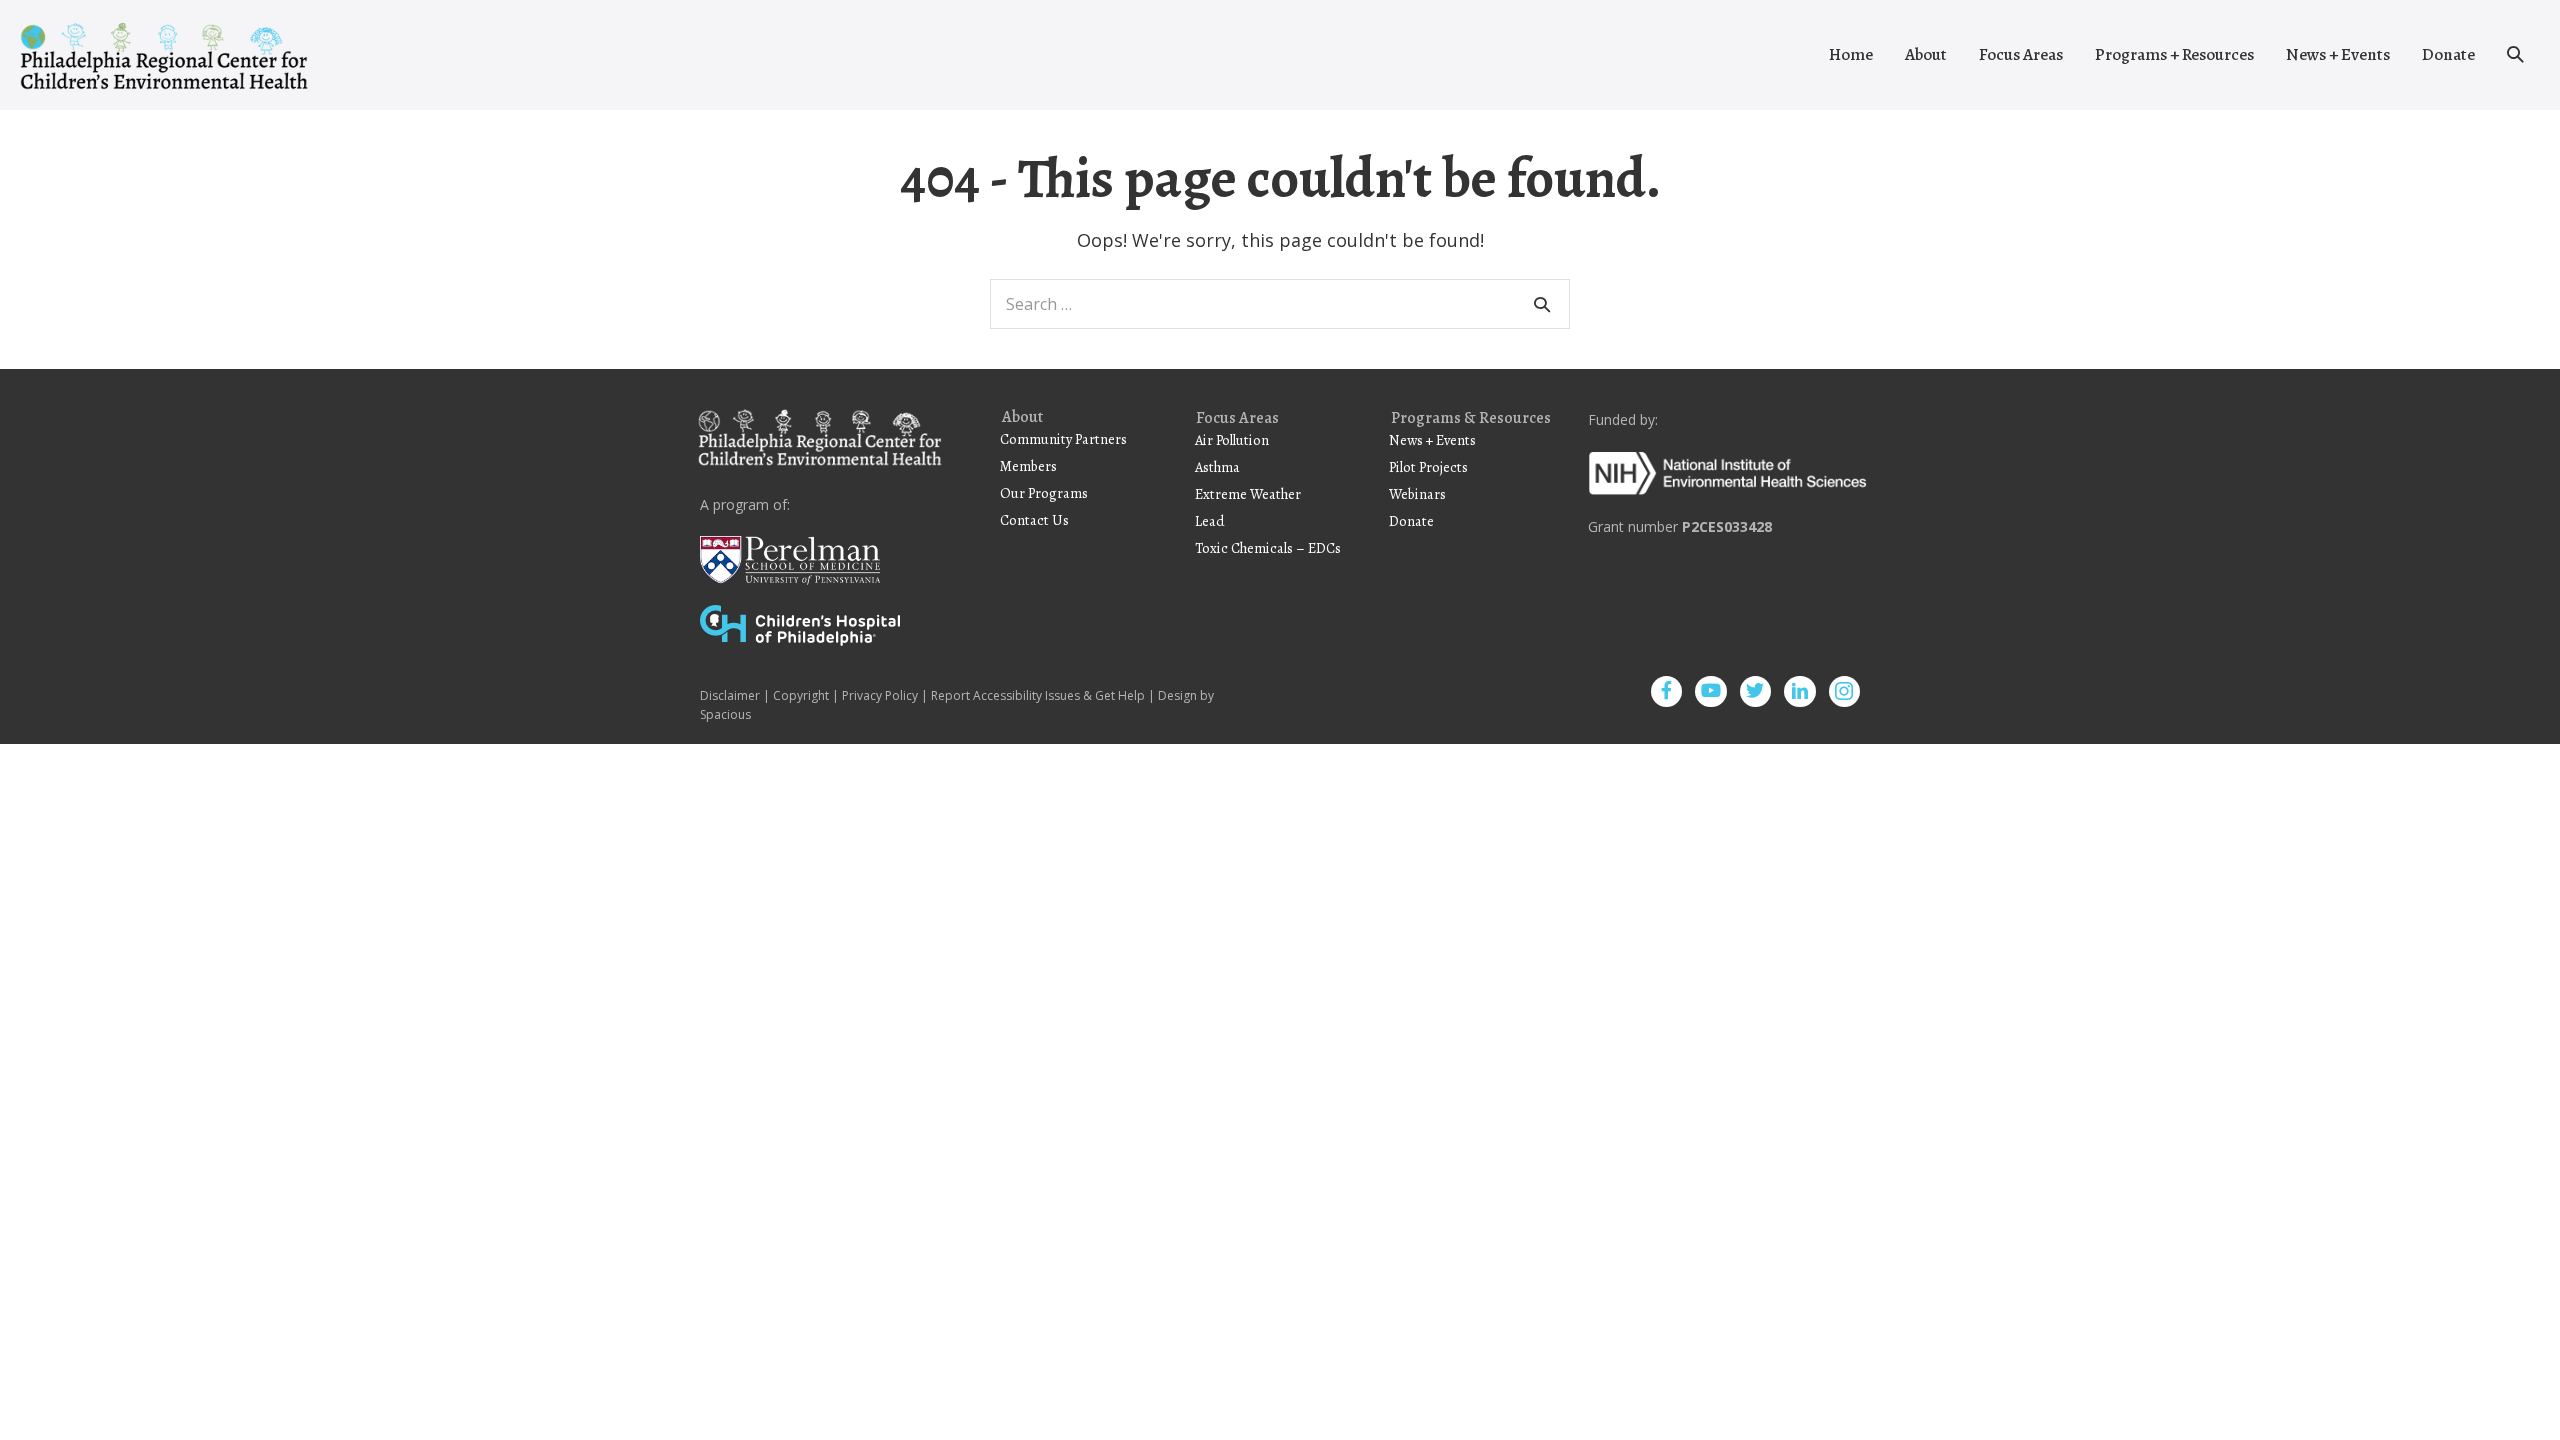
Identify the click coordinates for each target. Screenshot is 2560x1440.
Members (1028, 466)
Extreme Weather (1248, 494)
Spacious (725, 714)
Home (1851, 54)
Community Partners (1063, 439)
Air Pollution (1232, 440)
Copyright (801, 695)
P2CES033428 (1727, 526)
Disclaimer (730, 695)
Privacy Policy (880, 695)
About (1926, 54)
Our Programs (1044, 493)
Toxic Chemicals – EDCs (1268, 548)
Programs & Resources (1471, 419)
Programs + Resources (2174, 54)
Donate (2448, 54)
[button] (2515, 55)
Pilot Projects (1428, 467)
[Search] (1542, 304)
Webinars (1417, 494)
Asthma (1217, 467)
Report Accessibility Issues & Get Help (1038, 695)
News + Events (2338, 54)
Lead (1210, 521)
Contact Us (1034, 520)
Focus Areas (2021, 54)
